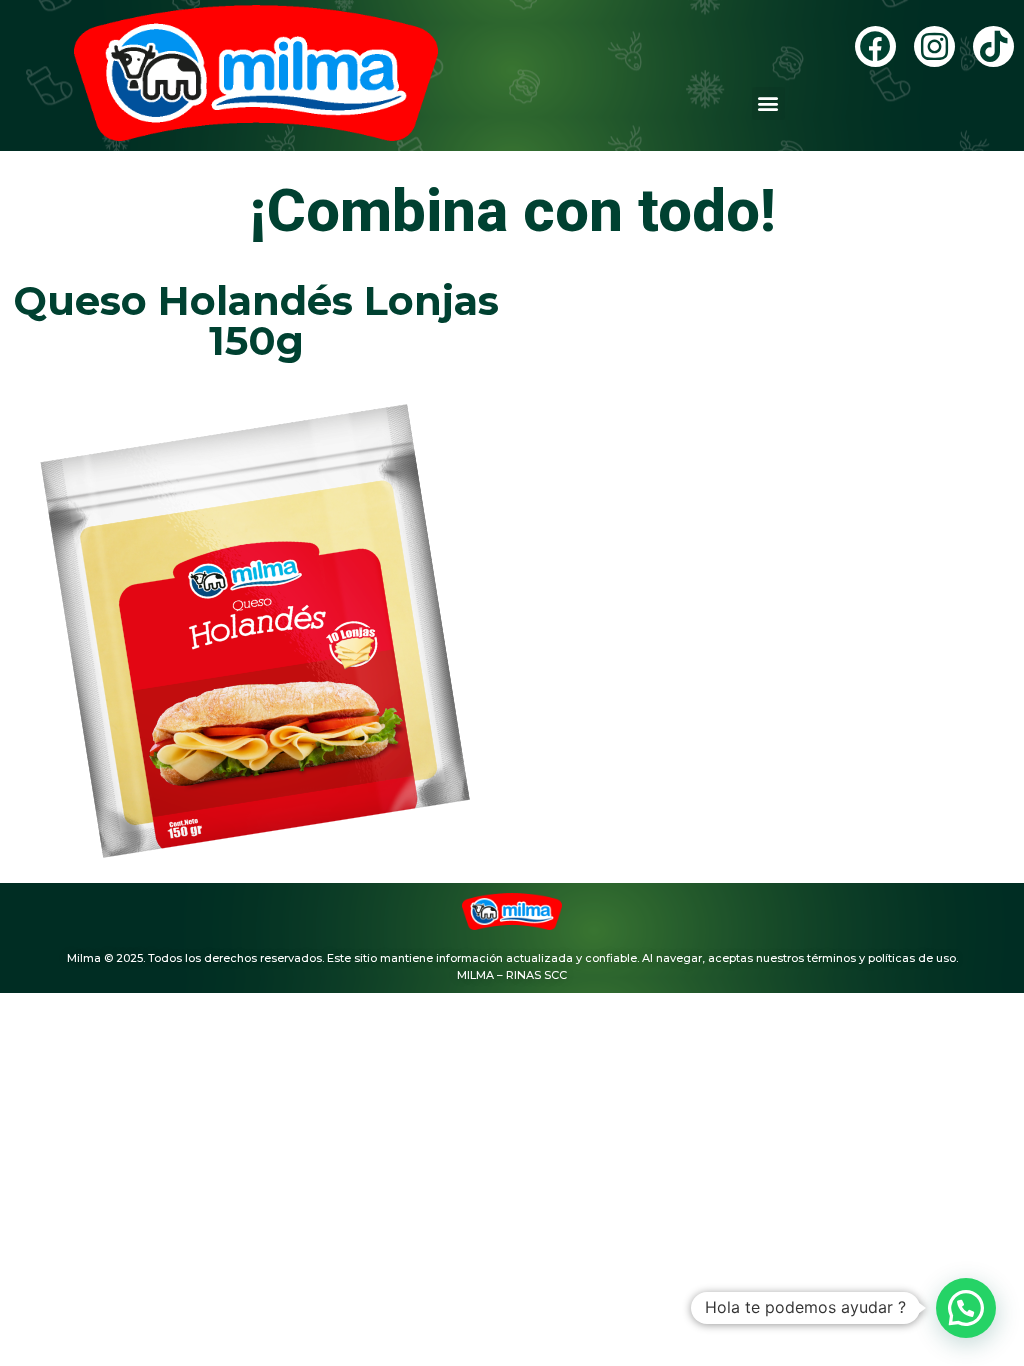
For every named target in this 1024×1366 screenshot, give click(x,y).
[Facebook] (875, 46)
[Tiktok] (993, 46)
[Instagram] (934, 46)
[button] (768, 103)
